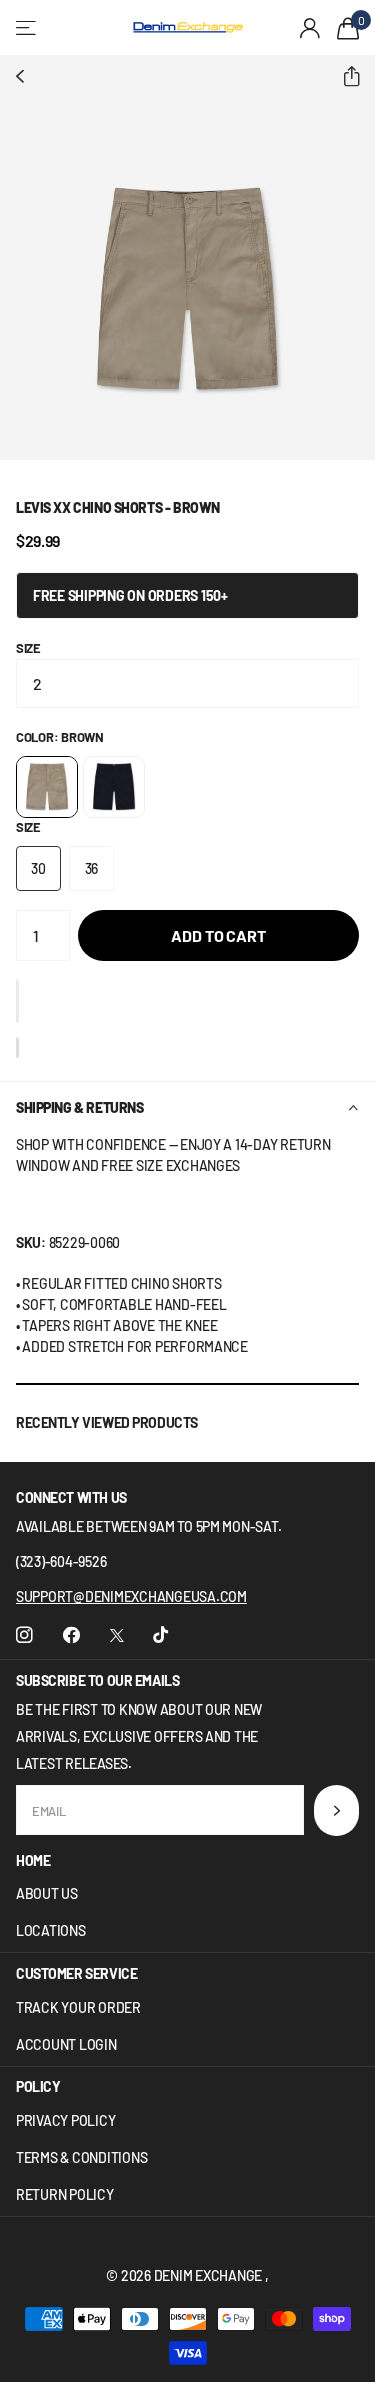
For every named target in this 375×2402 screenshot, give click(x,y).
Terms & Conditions (81, 2157)
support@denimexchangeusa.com (131, 1596)
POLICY (38, 2086)
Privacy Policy (65, 2120)
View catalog (27, 27)
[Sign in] (310, 28)
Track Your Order (78, 2007)
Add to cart (218, 935)
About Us (47, 1893)
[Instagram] (24, 1635)
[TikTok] (160, 1635)
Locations (51, 1930)
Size (28, 648)
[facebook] (71, 1635)
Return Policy (65, 2194)
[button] (343, 77)
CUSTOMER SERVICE (76, 1973)
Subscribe (336, 1810)
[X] (117, 1635)
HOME (33, 1860)
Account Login (66, 2044)
